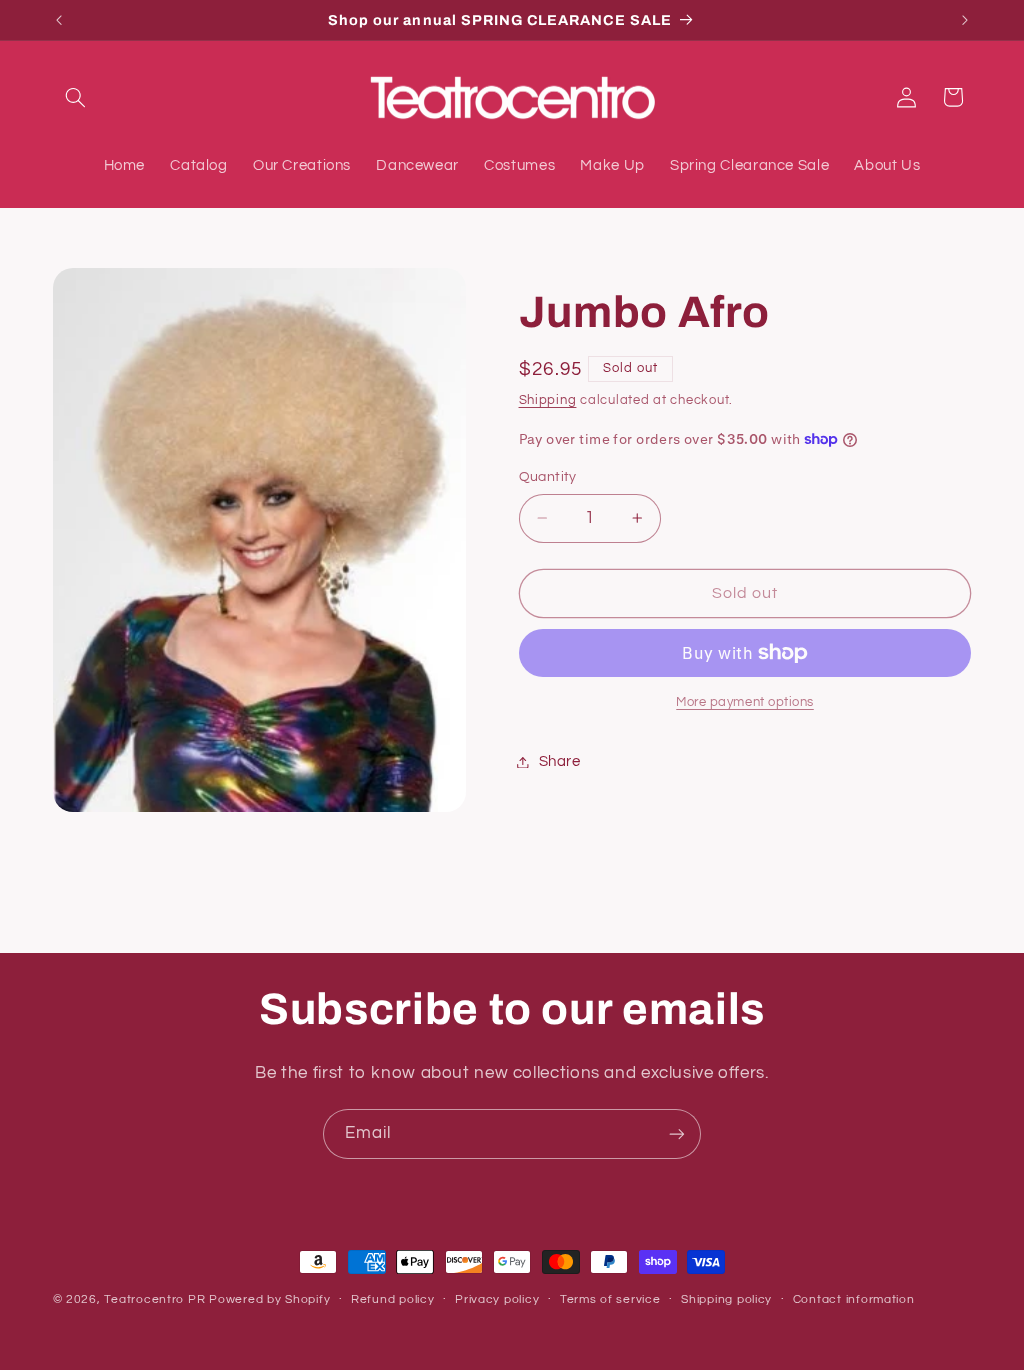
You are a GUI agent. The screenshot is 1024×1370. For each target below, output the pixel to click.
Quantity (548, 477)
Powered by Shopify (269, 1299)
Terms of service (610, 1299)
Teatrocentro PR (154, 1299)
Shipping (548, 400)
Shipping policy (726, 1299)
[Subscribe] (677, 1133)
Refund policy (393, 1299)
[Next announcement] (965, 20)
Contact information (854, 1299)
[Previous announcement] (59, 20)
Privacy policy (497, 1299)
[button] (76, 97)
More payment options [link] (745, 702)
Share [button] (560, 761)
